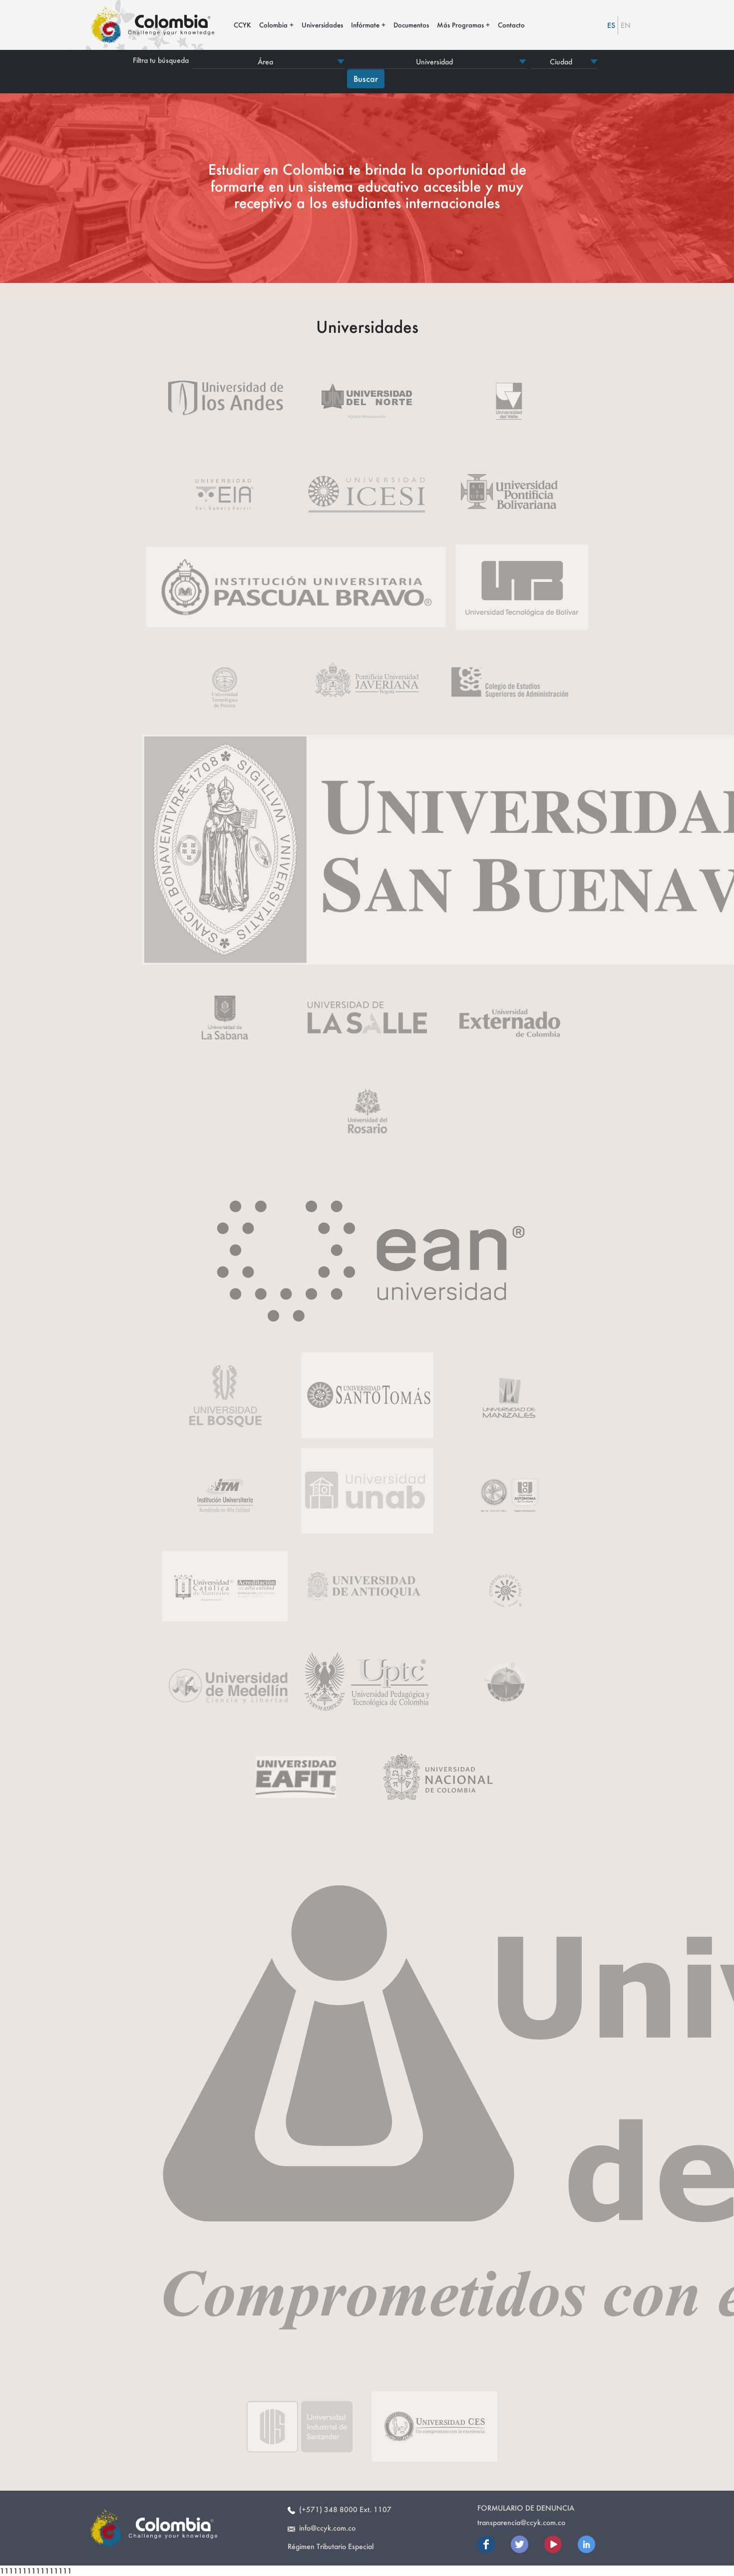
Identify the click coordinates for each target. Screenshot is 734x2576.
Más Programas (460, 25)
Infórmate (365, 25)
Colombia (273, 25)
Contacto (511, 25)
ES (611, 25)
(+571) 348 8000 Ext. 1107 (343, 2509)
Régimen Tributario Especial (331, 2546)
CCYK (242, 25)
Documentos (411, 25)
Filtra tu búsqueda (161, 60)
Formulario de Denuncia (526, 2508)
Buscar (366, 79)
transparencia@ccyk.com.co (521, 2522)
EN (626, 25)
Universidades (322, 25)
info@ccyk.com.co (325, 2528)
